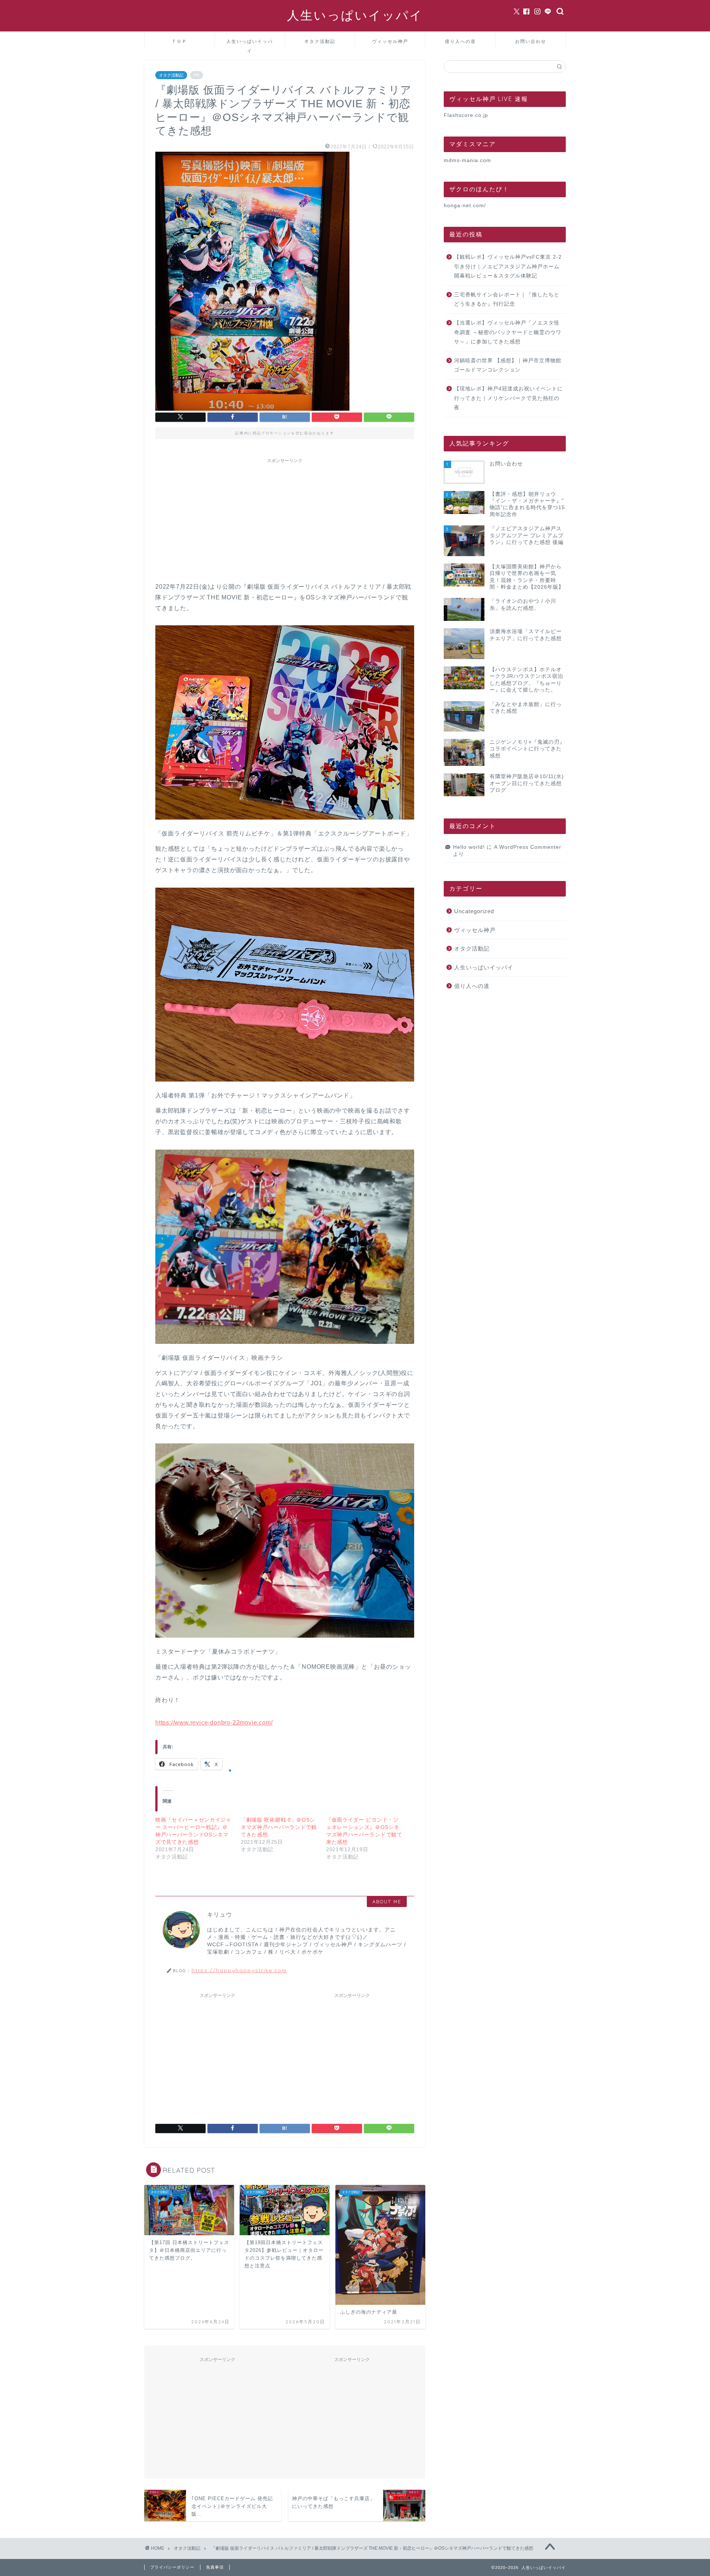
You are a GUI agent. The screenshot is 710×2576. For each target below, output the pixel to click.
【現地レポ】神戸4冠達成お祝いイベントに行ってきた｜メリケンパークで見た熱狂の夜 (508, 398)
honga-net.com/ (465, 206)
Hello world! (469, 847)
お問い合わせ (531, 41)
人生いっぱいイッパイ (355, 15)
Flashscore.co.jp (466, 115)
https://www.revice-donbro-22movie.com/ (214, 1723)
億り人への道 (460, 41)
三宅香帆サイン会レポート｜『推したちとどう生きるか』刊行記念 (507, 300)
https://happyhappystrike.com (239, 1970)
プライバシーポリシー (172, 2567)
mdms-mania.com (467, 160)
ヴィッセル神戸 (390, 41)
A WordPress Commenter (528, 847)
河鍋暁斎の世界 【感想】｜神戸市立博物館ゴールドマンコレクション (508, 365)
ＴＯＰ (179, 41)
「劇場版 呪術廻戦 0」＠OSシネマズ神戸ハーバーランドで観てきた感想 (279, 1827)
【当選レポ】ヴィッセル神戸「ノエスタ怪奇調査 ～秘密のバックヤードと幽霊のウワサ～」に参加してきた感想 (508, 332)
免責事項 (215, 2567)
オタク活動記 (320, 41)
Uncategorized (474, 911)
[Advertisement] (285, 519)
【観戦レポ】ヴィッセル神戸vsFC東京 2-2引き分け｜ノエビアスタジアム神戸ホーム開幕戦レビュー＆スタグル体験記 (508, 266)
